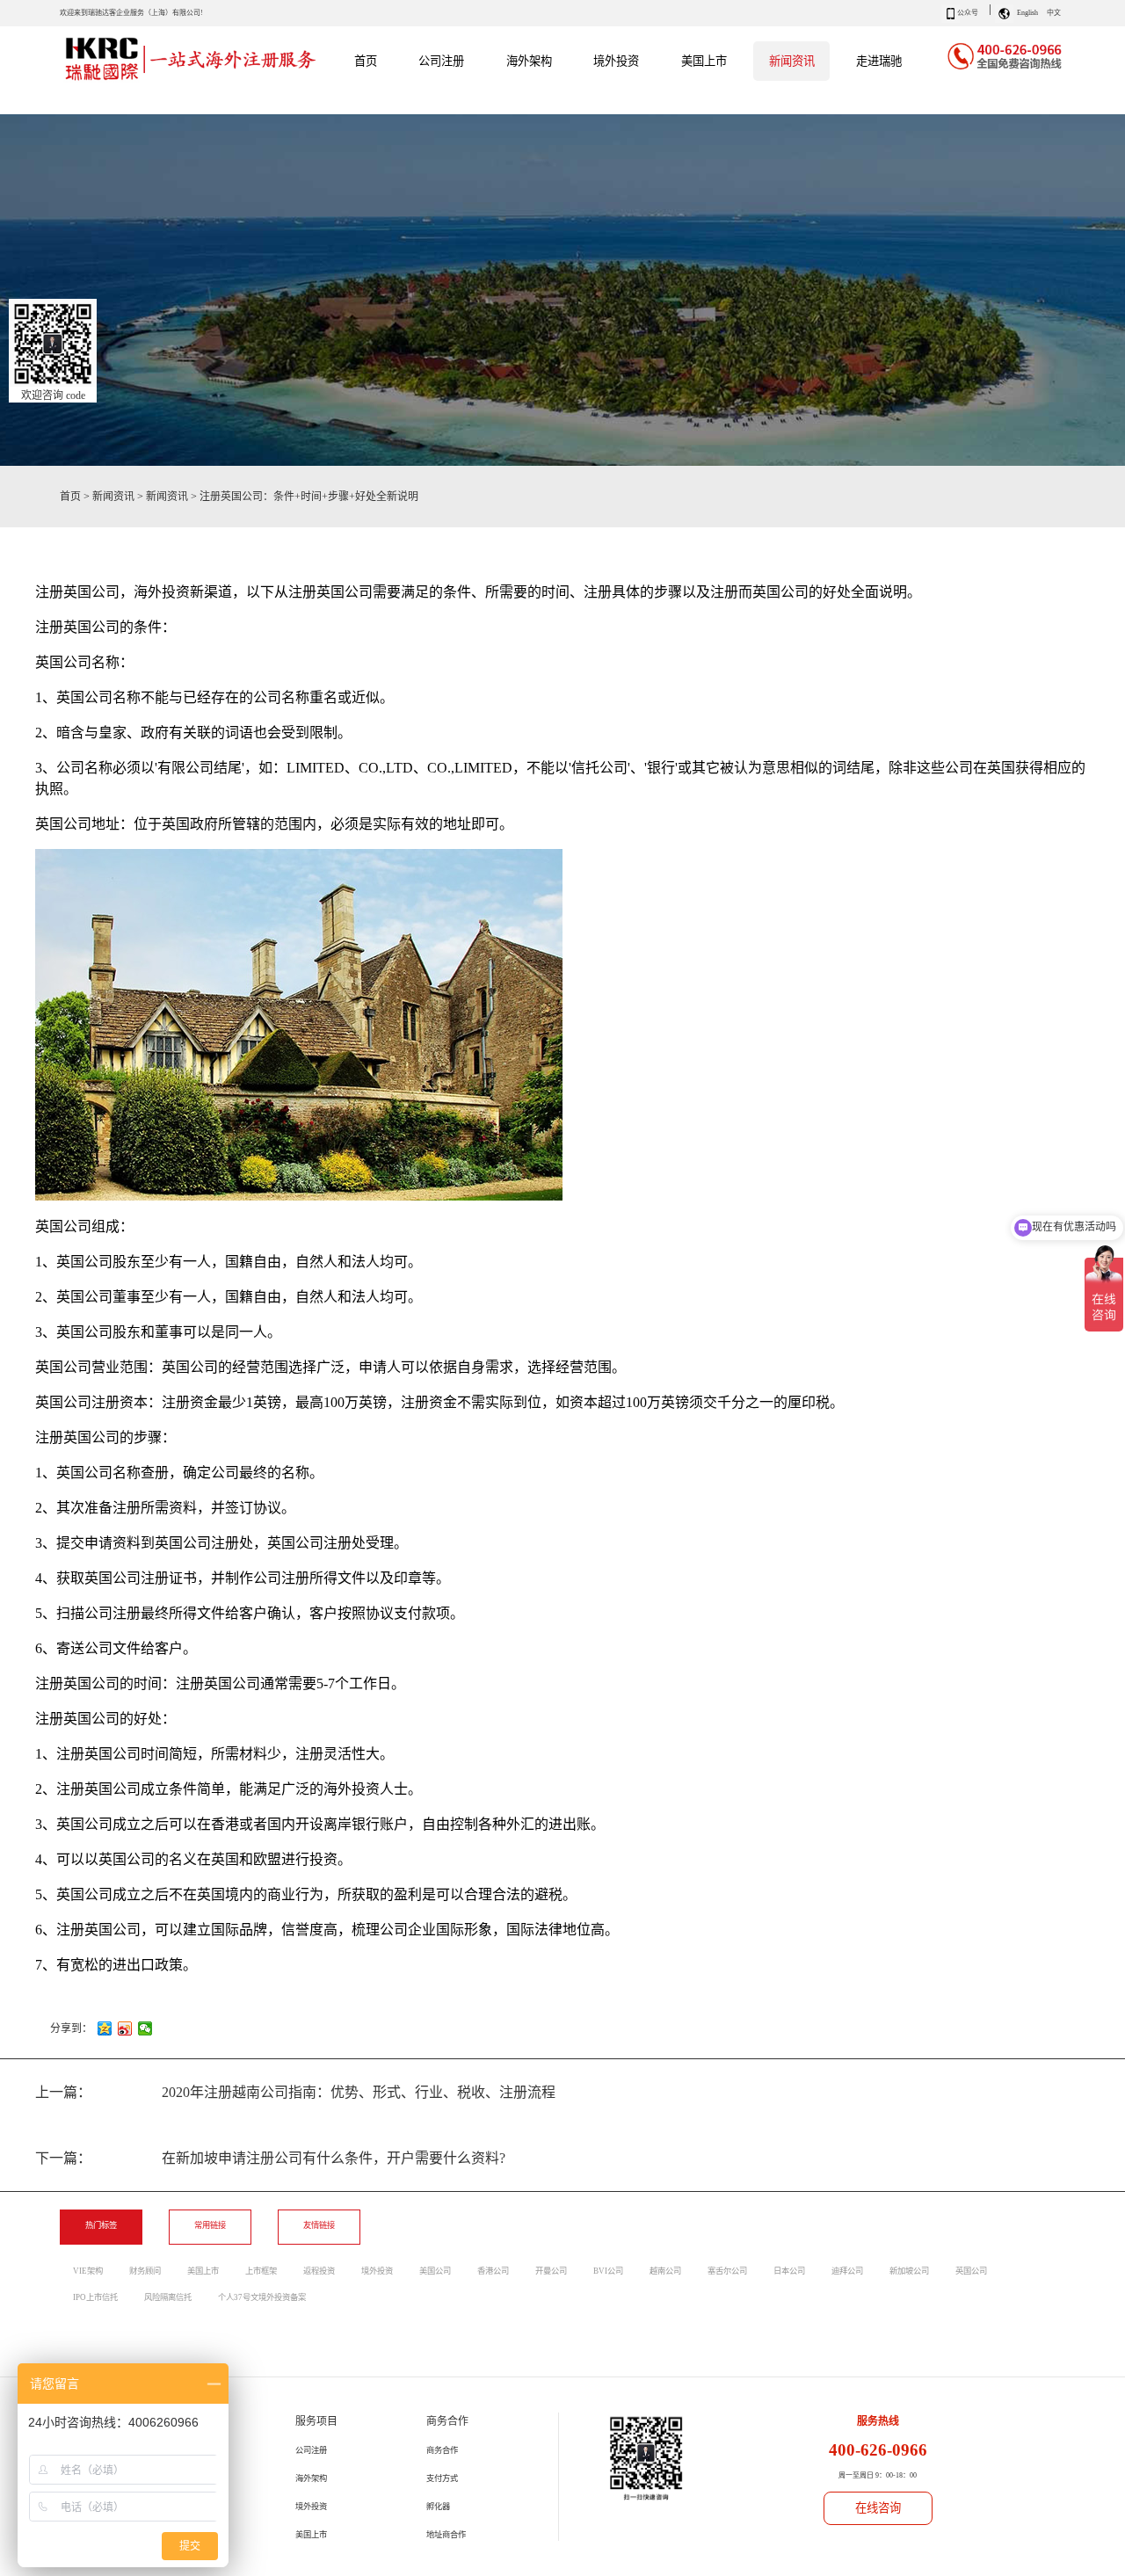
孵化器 (438, 2507)
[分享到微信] (145, 2028)
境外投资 (377, 2271)
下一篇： (270, 2158)
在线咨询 (878, 2508)
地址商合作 (446, 2535)
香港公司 (493, 2271)
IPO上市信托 (95, 2297)
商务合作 (442, 2450)
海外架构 (311, 2478)
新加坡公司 (909, 2271)
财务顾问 (145, 2271)
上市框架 (261, 2271)
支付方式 (442, 2478)
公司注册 (311, 2450)
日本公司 (789, 2271)
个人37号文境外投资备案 (262, 2297)
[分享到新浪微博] (125, 2028)
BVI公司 (608, 2271)
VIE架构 (88, 2271)
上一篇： (295, 2092)
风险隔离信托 (168, 2297)
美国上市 (203, 2271)
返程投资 (319, 2271)
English (1027, 13)
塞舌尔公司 (727, 2271)
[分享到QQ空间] (105, 2028)
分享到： (71, 2028)
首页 (366, 61)
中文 (1054, 13)
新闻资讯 (113, 497)
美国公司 (435, 2271)
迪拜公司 (847, 2271)
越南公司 (665, 2271)
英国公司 (971, 2271)
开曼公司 (551, 2271)
